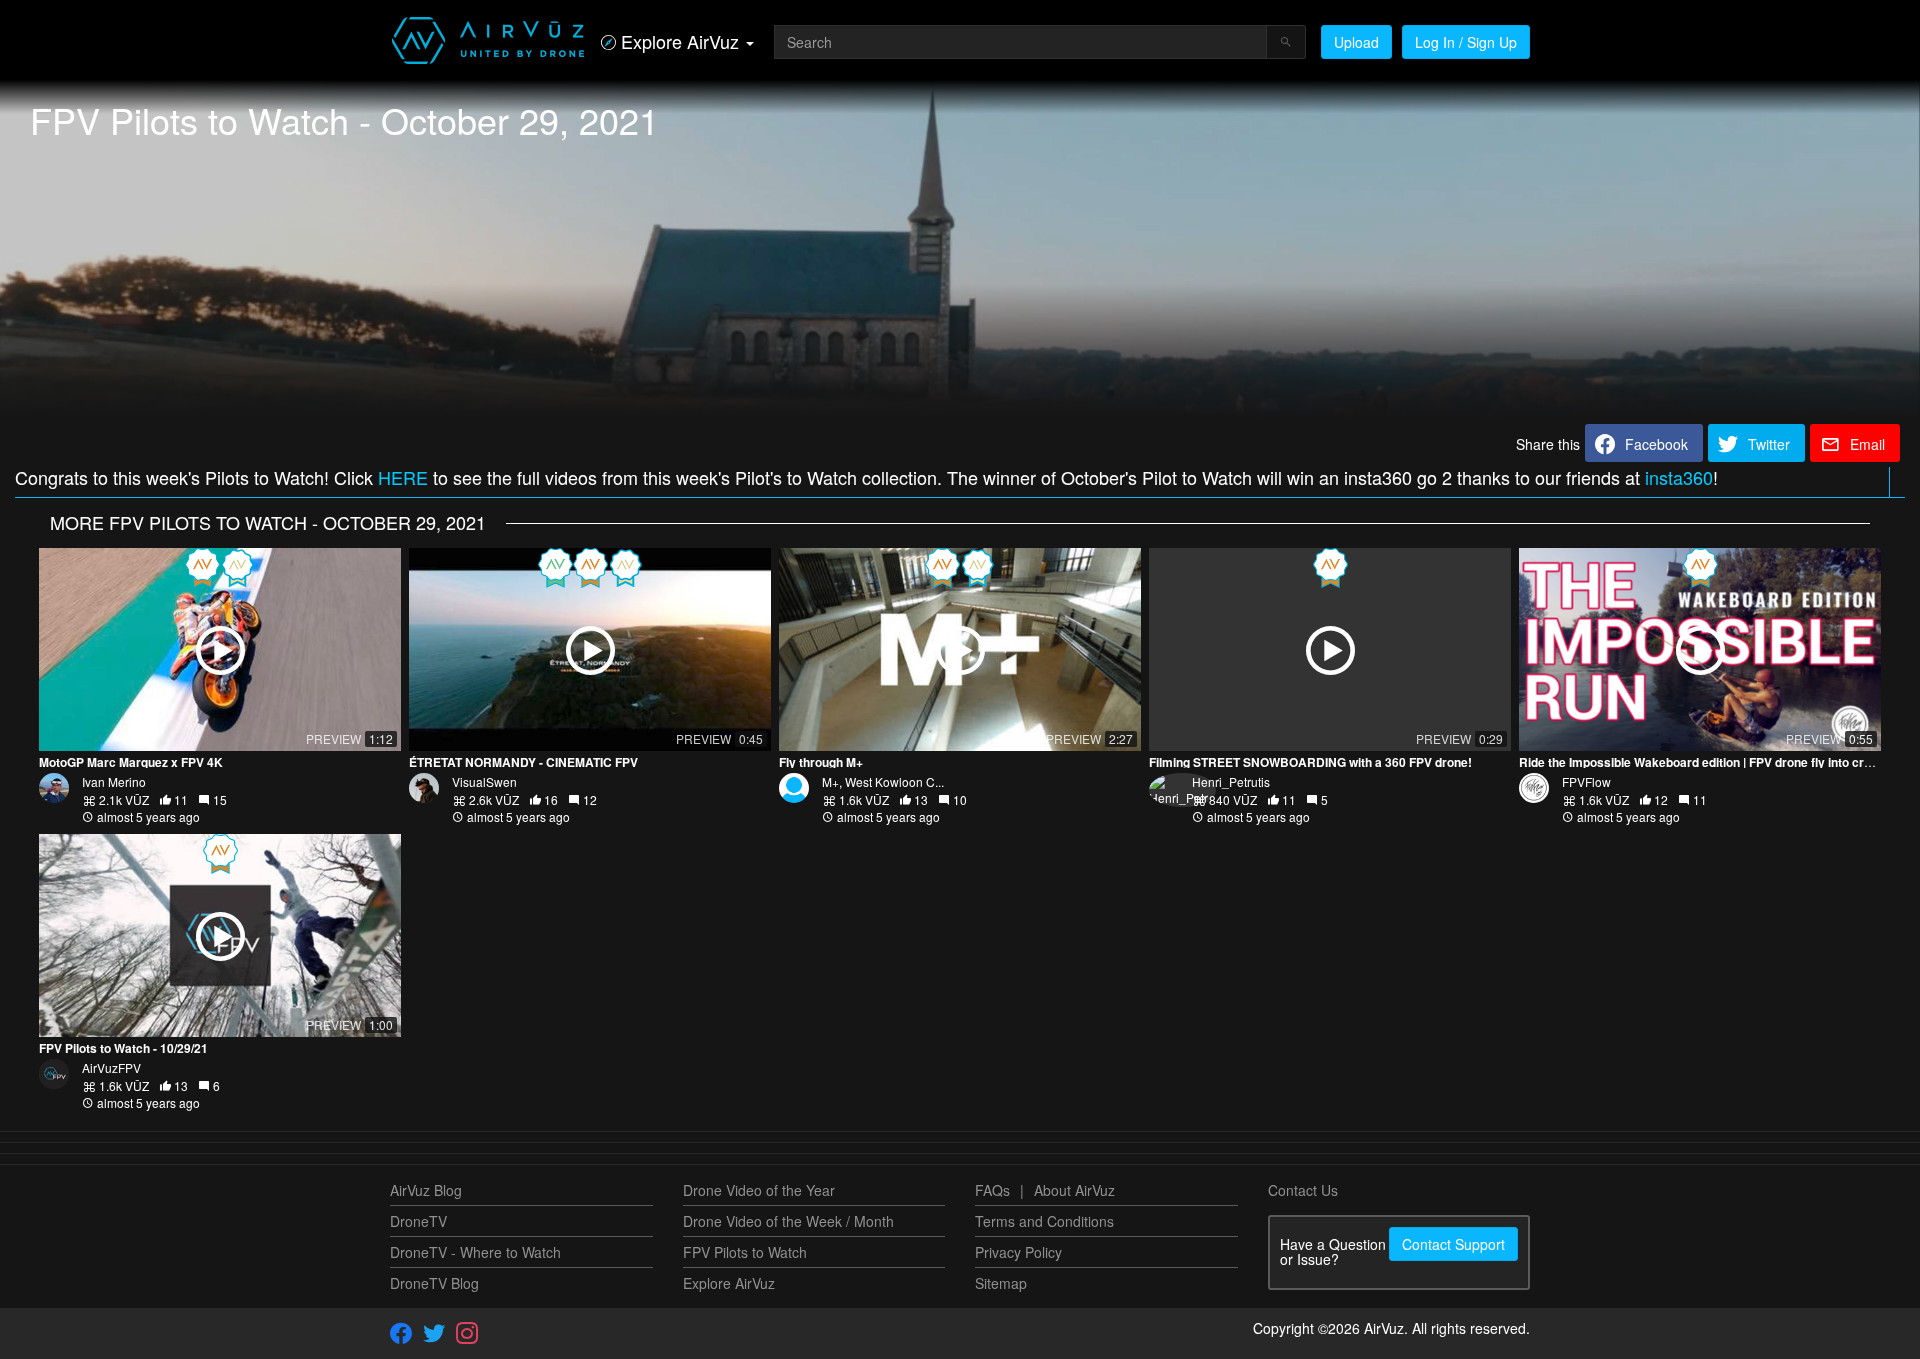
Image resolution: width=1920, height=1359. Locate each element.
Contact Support (1453, 1244)
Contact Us (1303, 1190)
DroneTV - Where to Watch (475, 1252)
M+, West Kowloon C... (883, 781)
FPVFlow (1586, 781)
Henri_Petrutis (1231, 781)
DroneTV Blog (434, 1283)
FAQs (992, 1190)
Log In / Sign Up (1466, 42)
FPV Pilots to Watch (745, 1252)
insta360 (1679, 477)
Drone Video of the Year (759, 1190)
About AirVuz (1074, 1190)
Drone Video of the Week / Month (788, 1221)
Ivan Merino (114, 781)
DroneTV (418, 1221)
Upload (1356, 42)
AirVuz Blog (426, 1190)
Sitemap (1001, 1283)
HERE (403, 477)
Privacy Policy (1018, 1252)
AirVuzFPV (111, 1067)
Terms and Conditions (1044, 1221)
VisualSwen (484, 781)
